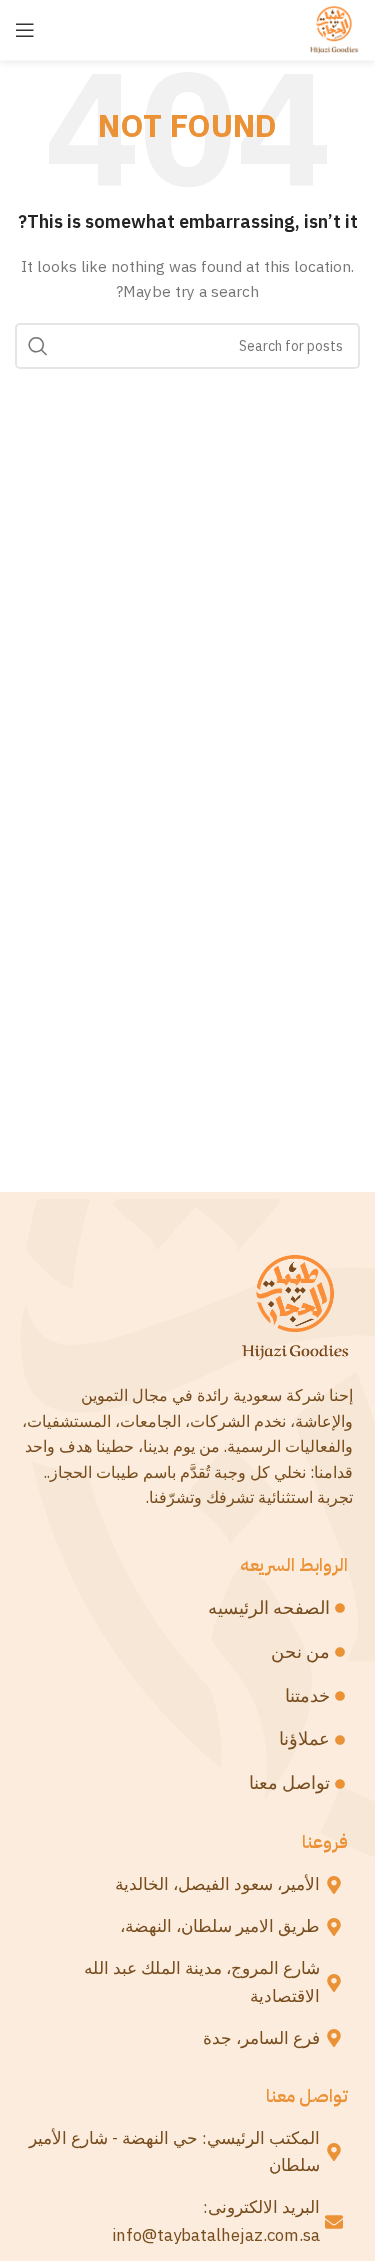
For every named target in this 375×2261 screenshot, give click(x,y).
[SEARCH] (38, 346)
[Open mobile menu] (25, 30)
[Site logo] (334, 29)
